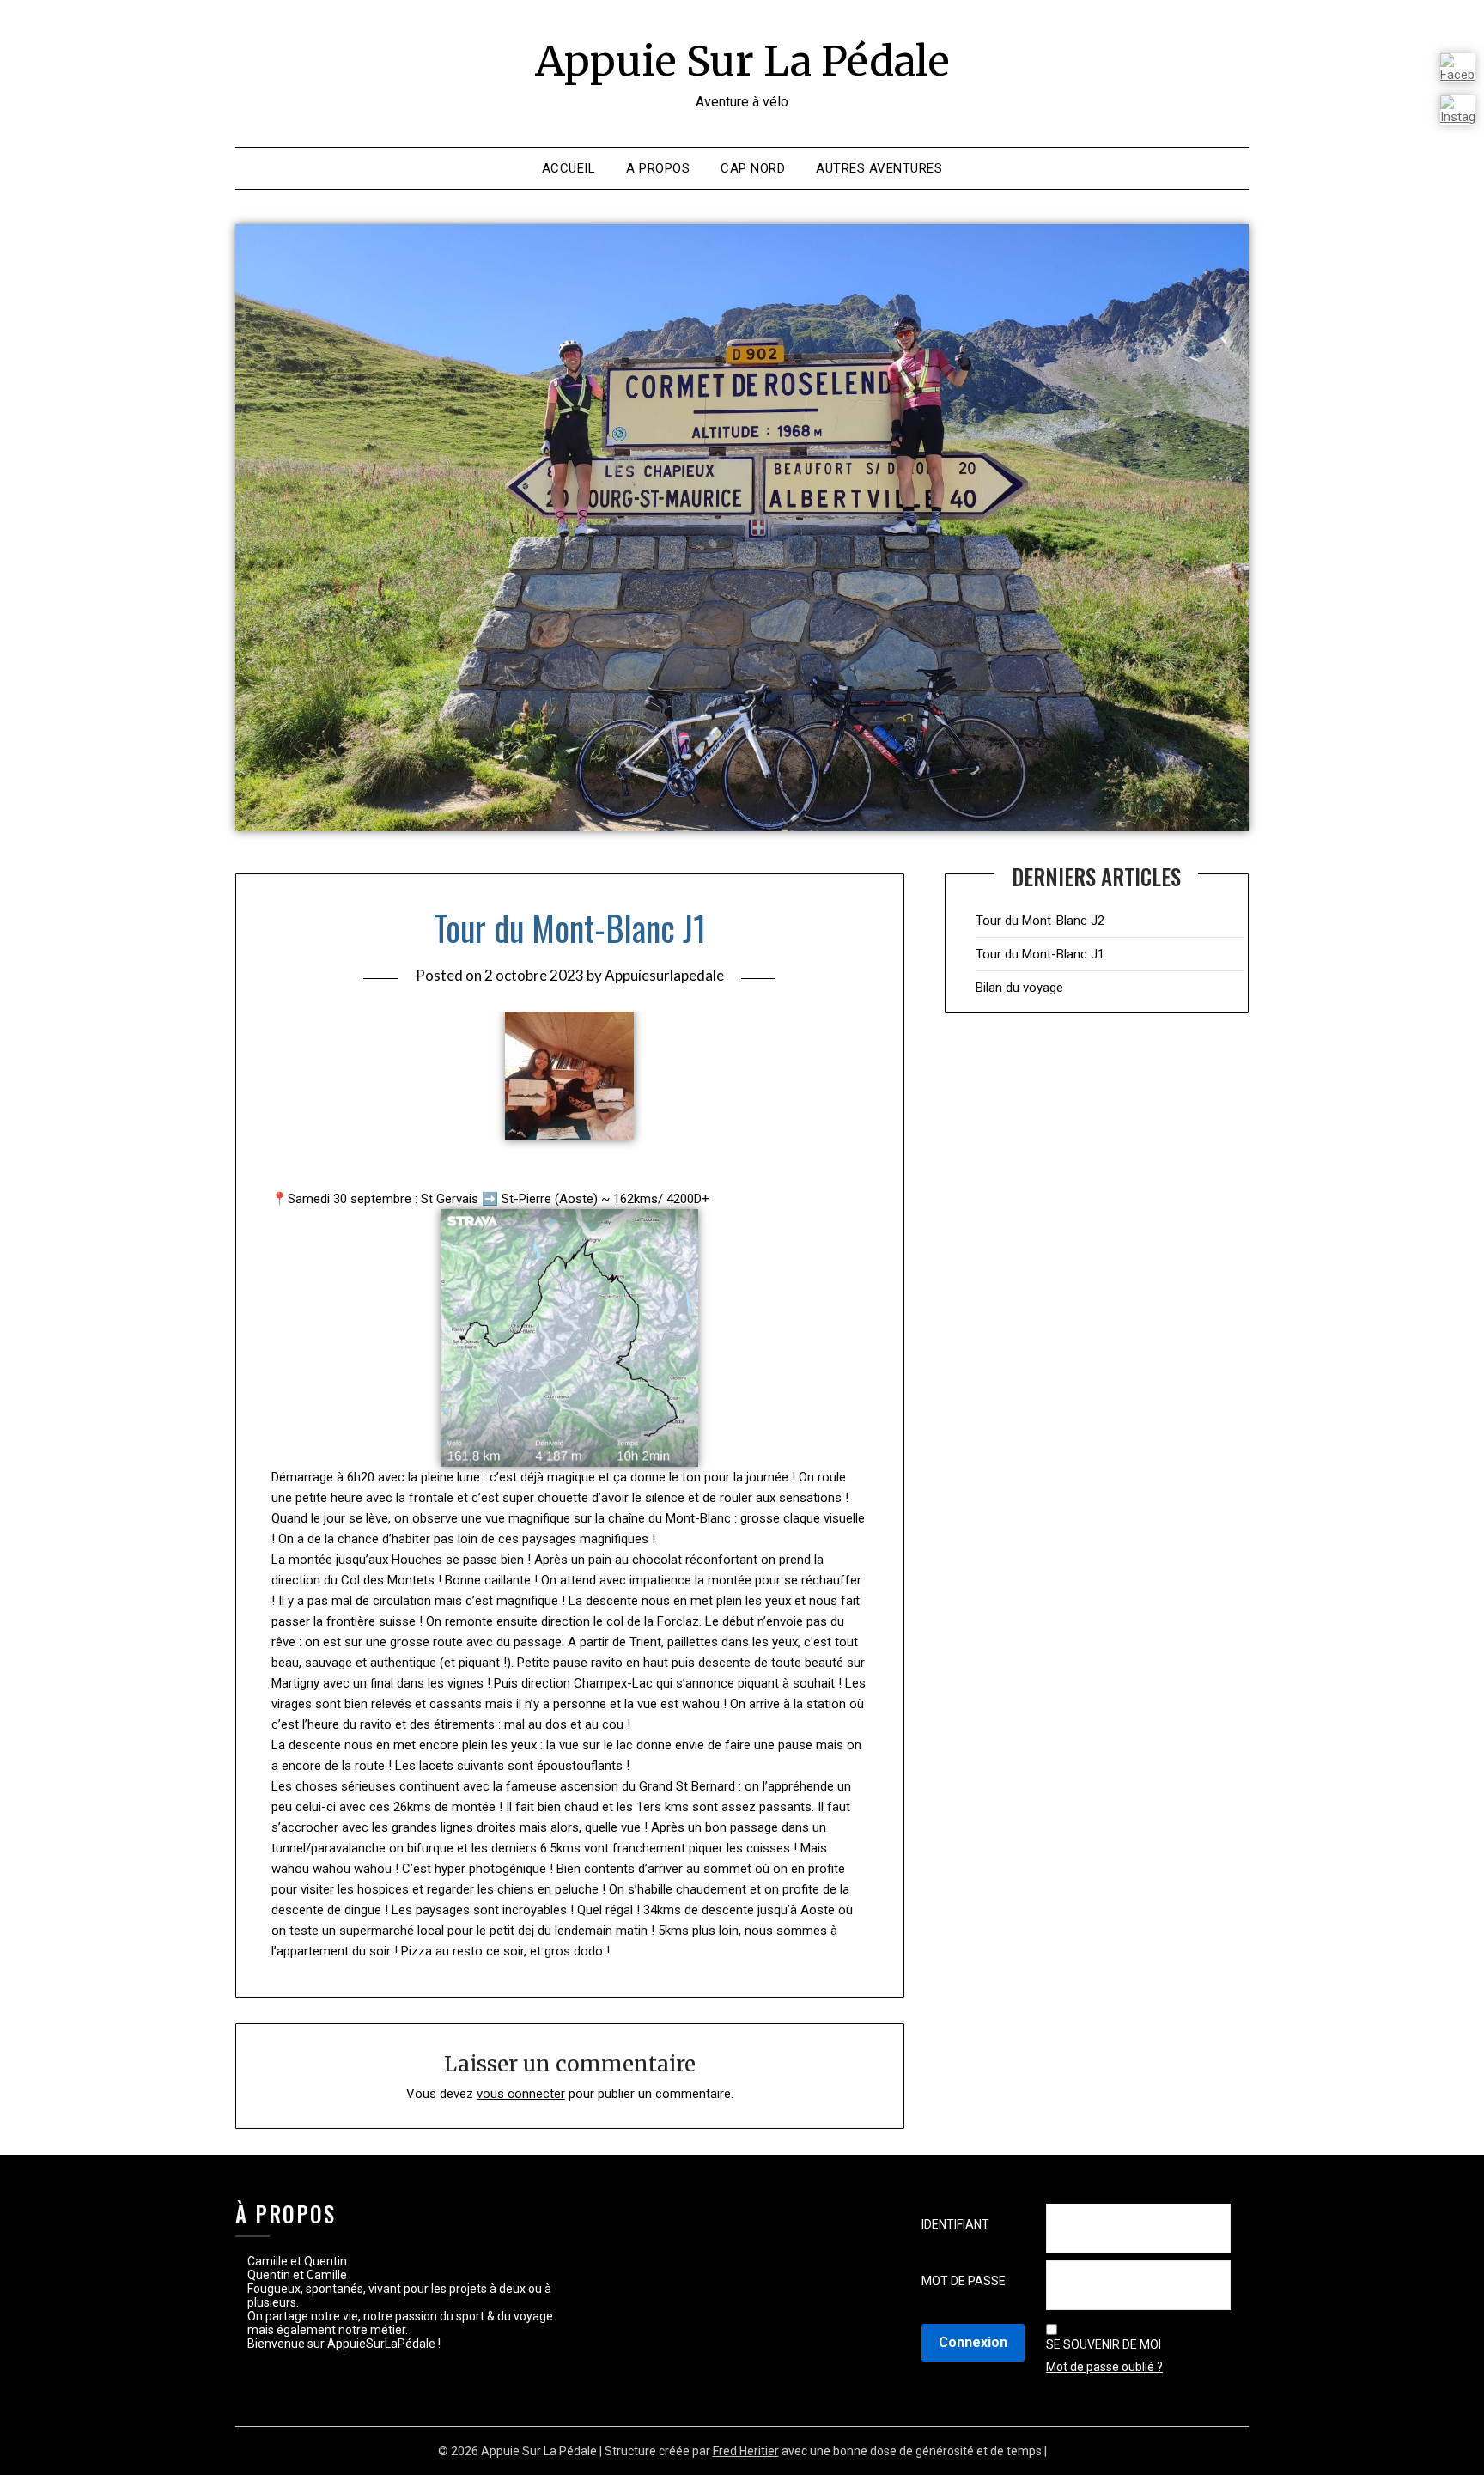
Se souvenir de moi (1104, 2344)
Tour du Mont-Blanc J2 (1040, 921)
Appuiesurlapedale (664, 975)
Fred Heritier (746, 2451)
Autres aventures (879, 168)
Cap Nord (753, 168)
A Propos (658, 168)
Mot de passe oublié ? (1104, 2367)
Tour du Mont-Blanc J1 (1040, 954)
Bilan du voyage (1019, 988)
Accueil (569, 168)
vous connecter (521, 2094)
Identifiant (955, 2224)
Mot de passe (964, 2281)
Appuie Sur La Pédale (742, 61)
